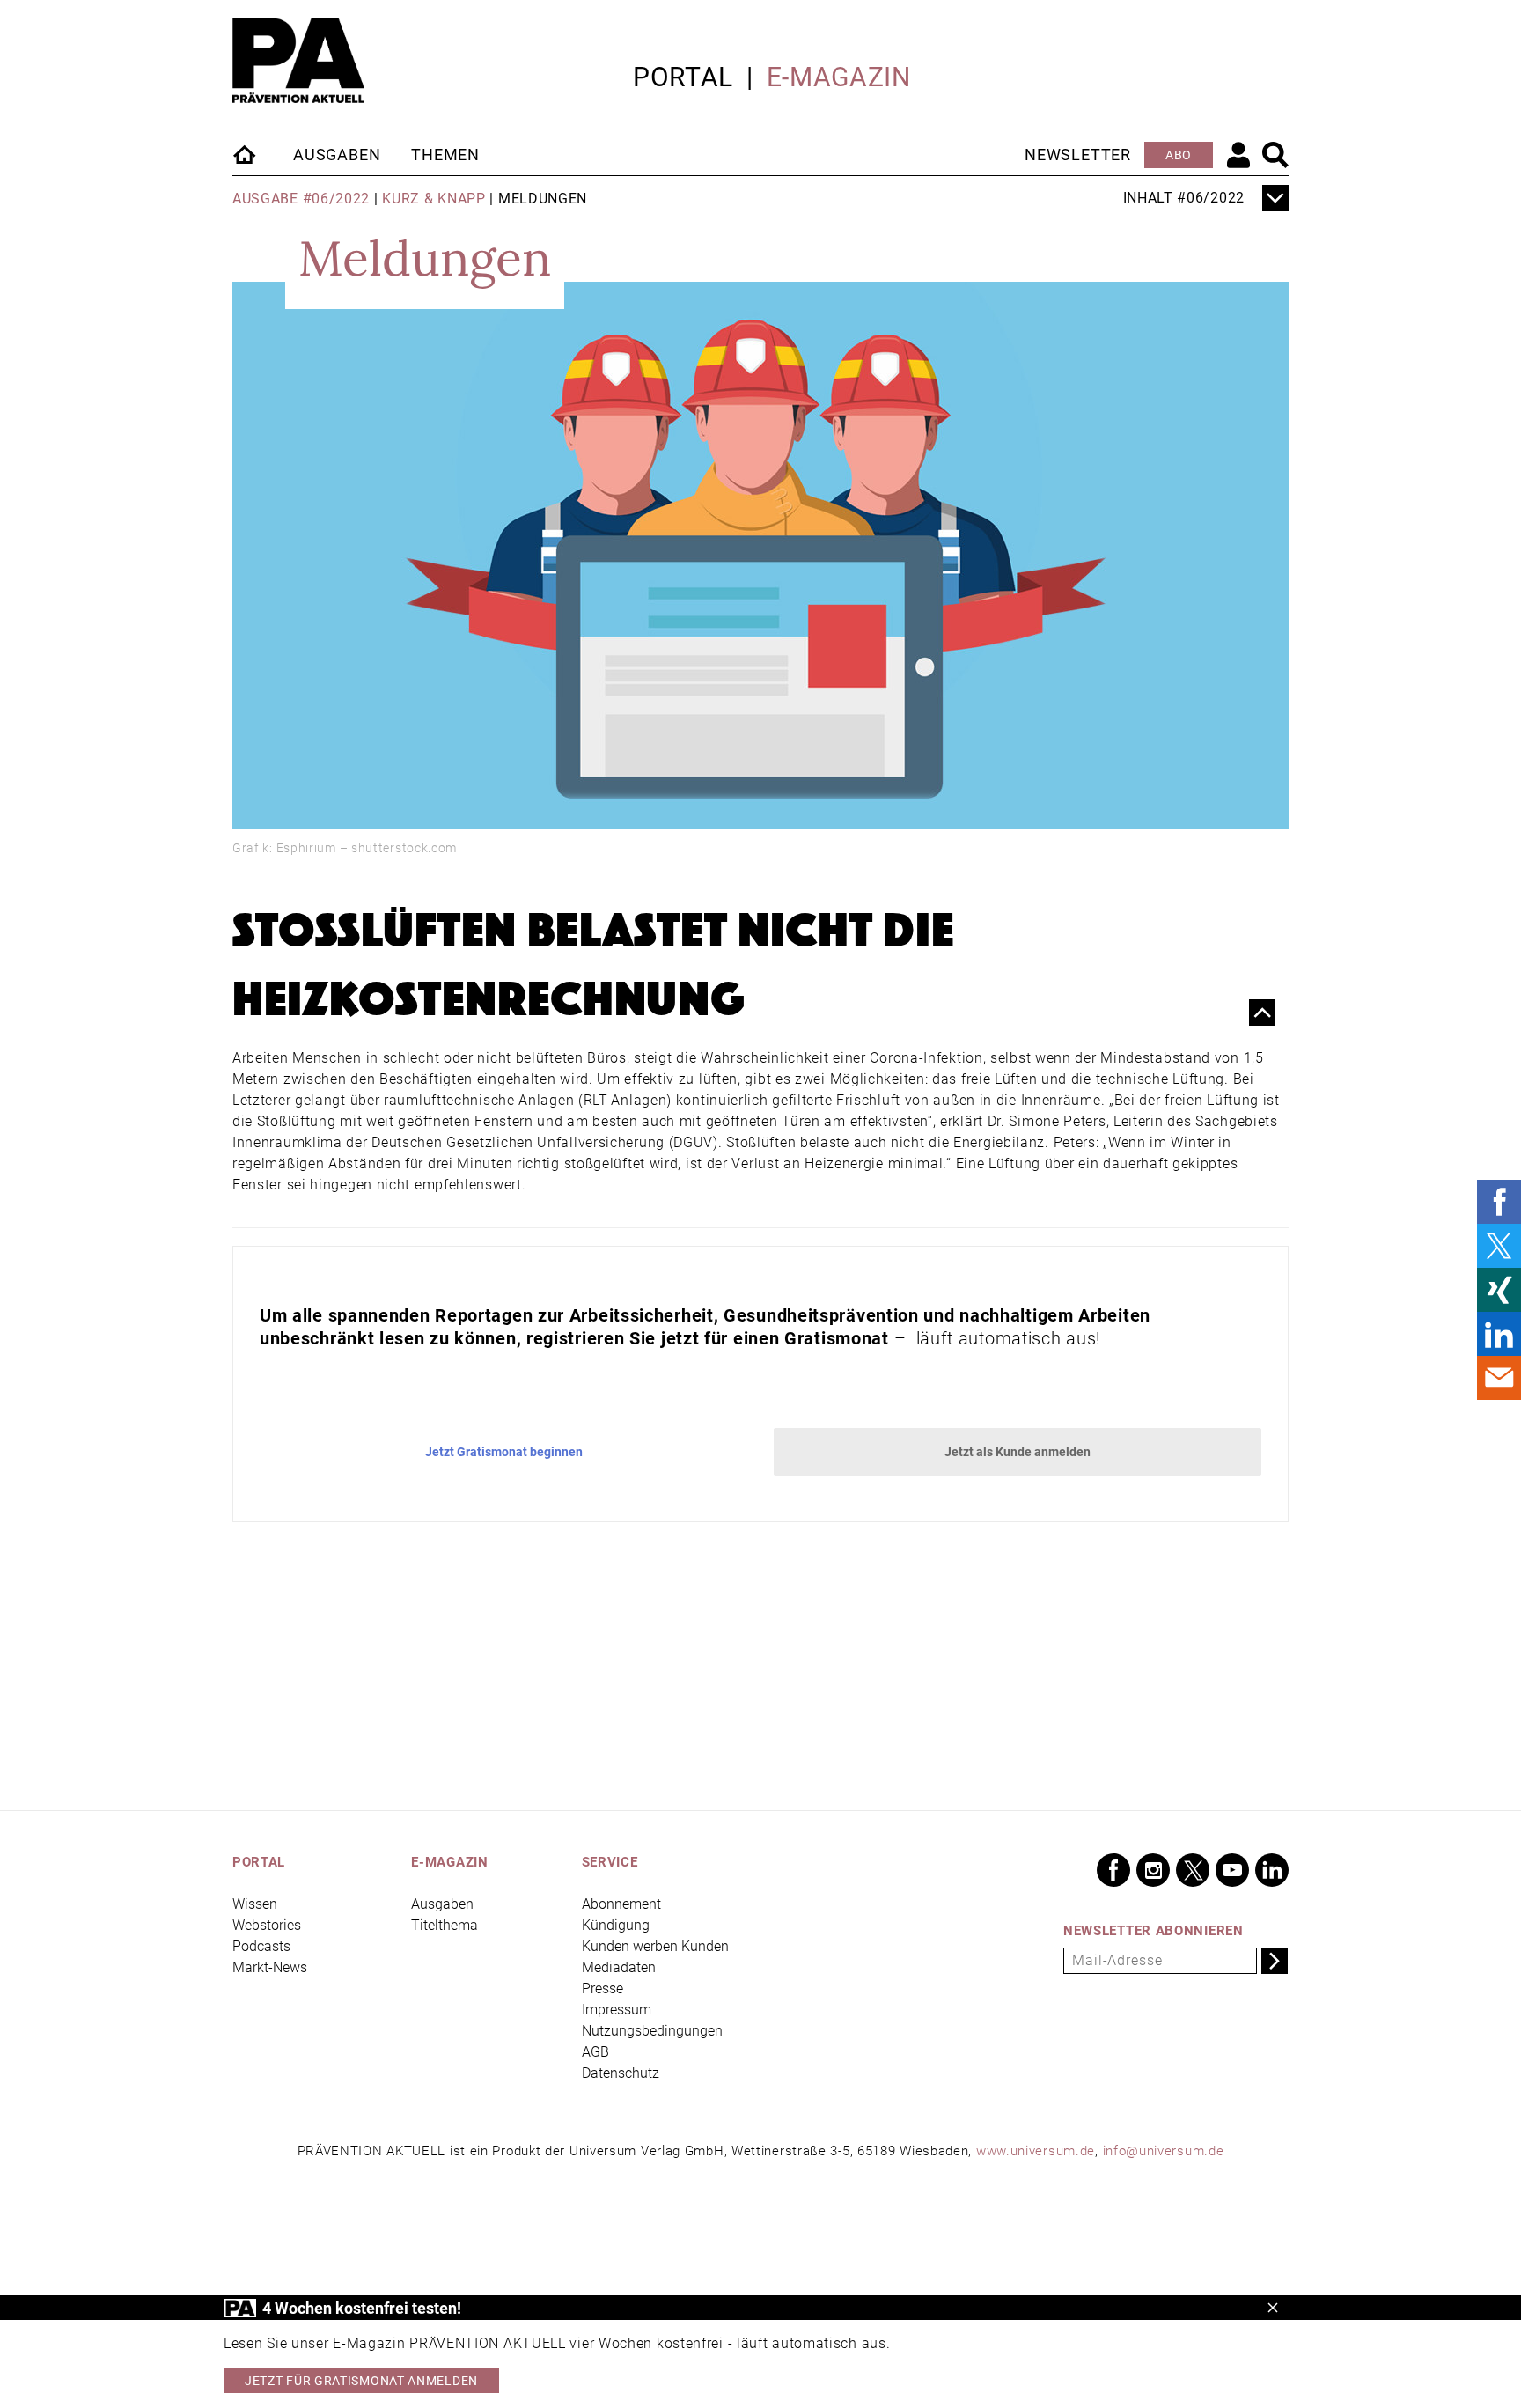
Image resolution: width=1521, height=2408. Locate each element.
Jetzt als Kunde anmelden (1018, 1452)
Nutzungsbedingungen (652, 2031)
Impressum (617, 2010)
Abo (1179, 155)
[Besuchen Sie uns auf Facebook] (1113, 1870)
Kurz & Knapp (434, 199)
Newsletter (1078, 155)
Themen (445, 155)
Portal (683, 77)
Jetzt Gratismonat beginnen (504, 1452)
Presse (603, 1988)
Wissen (255, 1904)
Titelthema (445, 1925)
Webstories (267, 1925)
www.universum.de (1036, 2151)
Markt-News (270, 1967)
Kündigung (616, 1925)
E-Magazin (839, 77)
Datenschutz (621, 2073)
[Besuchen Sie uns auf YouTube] (1232, 1870)
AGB (595, 2052)
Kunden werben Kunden (655, 1946)
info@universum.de (1164, 2151)
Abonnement (621, 1904)
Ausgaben (337, 155)
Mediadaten (619, 1967)
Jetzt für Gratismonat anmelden (361, 2381)
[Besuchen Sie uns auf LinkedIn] (1272, 1870)
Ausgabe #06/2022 (301, 199)
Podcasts (261, 1946)
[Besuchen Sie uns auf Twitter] (1193, 1870)
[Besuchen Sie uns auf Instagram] (1153, 1870)
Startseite (246, 154)
